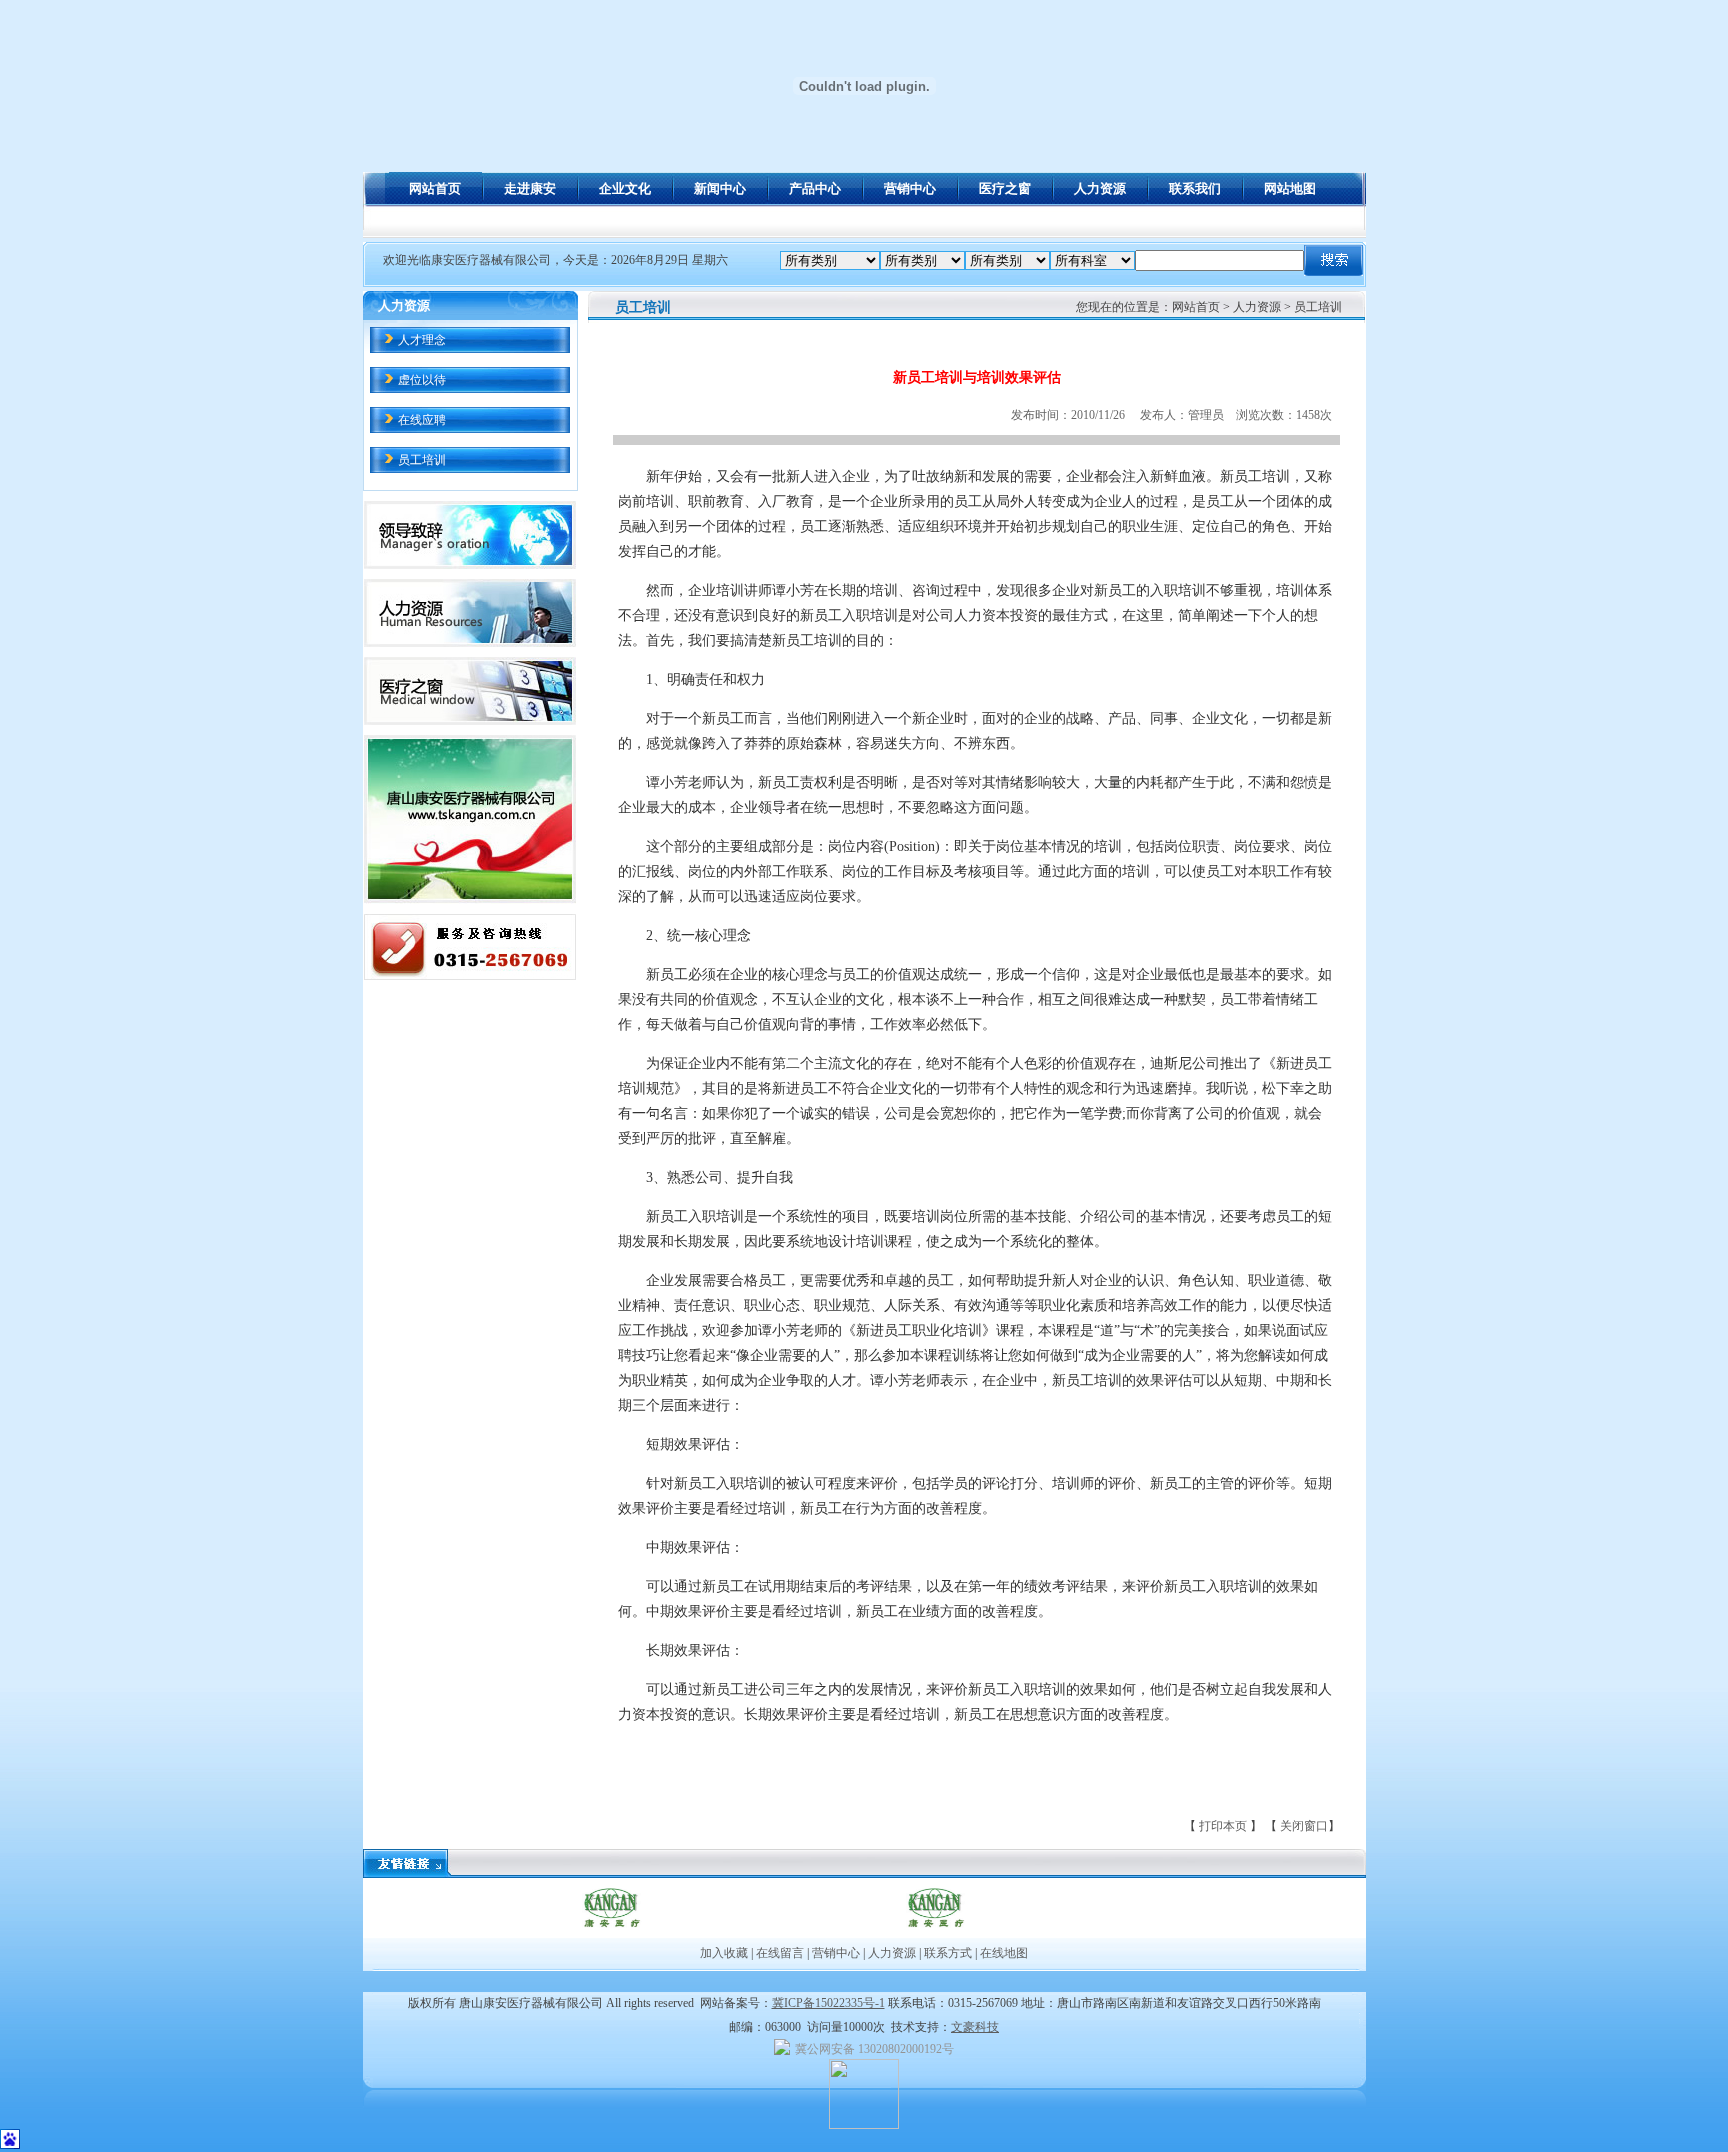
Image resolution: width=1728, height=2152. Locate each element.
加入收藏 (724, 1953)
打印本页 (1224, 1826)
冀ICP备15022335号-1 (828, 2003)
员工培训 (422, 460)
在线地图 (1002, 1953)
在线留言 (780, 1953)
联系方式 (948, 1953)
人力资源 (892, 1953)
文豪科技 (975, 2027)
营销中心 (836, 1953)
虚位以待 (422, 380)
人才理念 (422, 340)
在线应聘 (422, 420)
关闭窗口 (1304, 1826)
